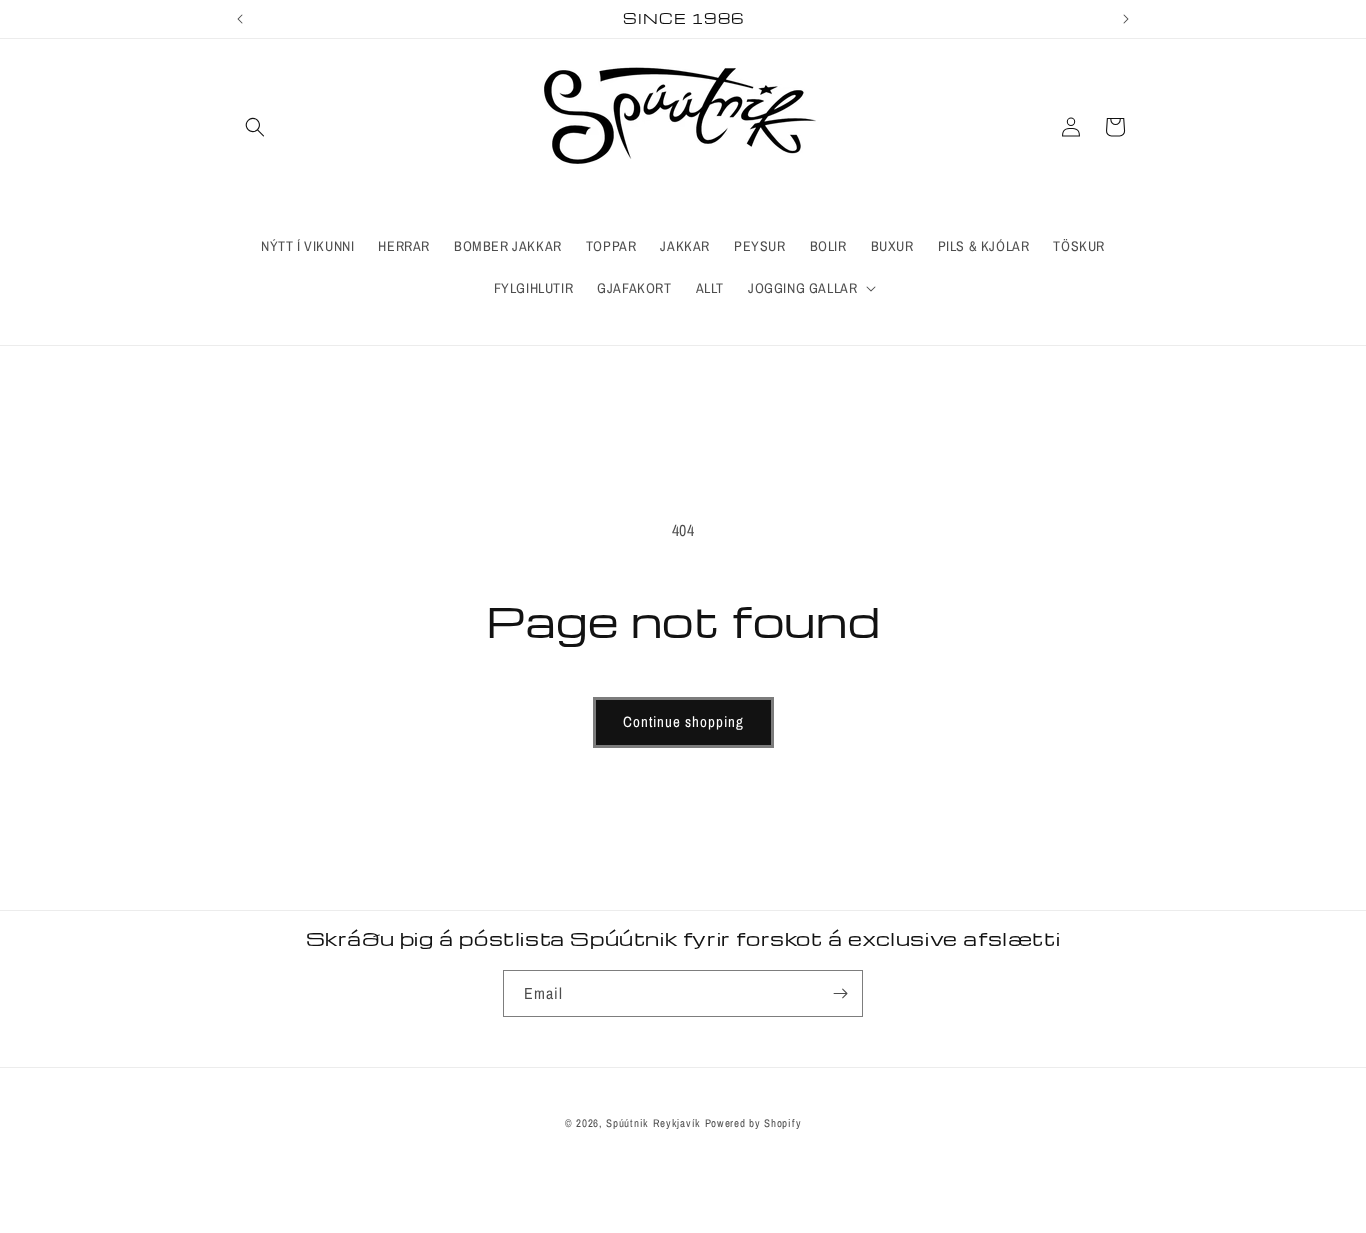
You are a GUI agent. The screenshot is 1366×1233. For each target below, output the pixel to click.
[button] (255, 127)
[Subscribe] (840, 993)
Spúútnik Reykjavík (655, 1123)
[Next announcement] (1126, 19)
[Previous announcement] (240, 19)
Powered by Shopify (753, 1123)
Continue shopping (683, 721)
